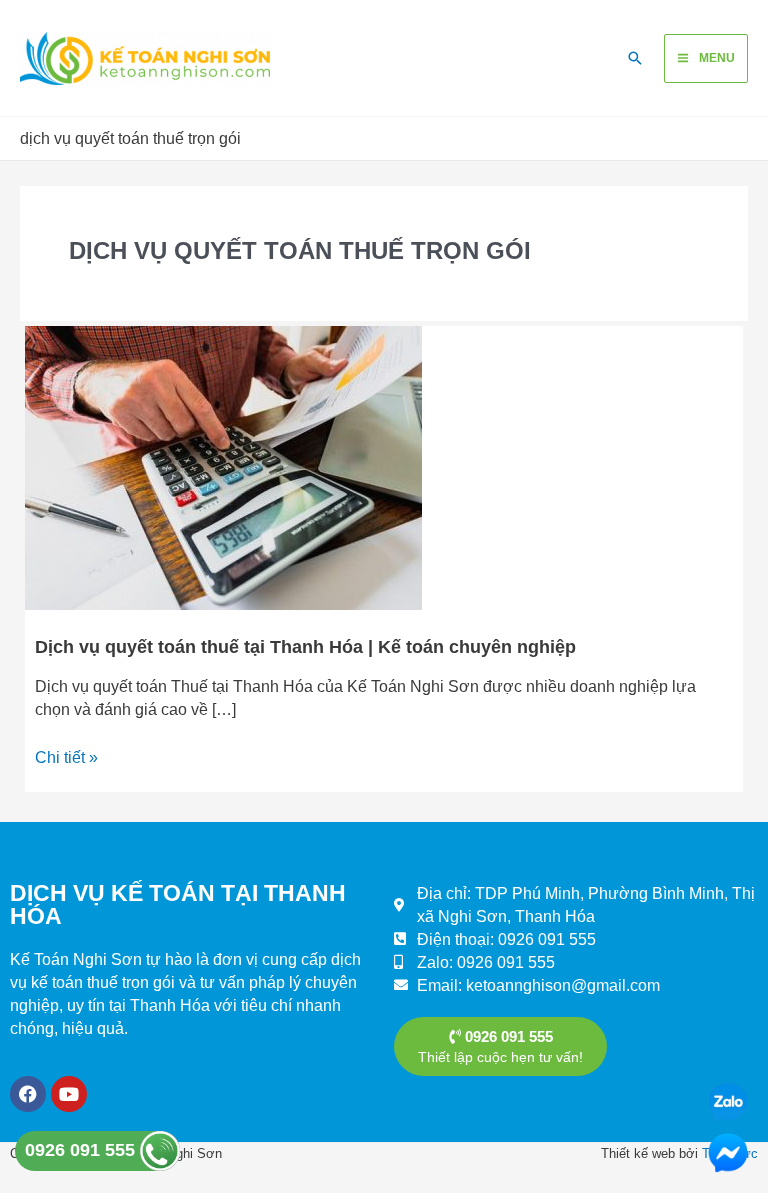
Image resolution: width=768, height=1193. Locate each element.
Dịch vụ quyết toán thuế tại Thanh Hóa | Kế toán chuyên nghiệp (305, 646)
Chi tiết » (66, 756)
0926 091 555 (82, 1150)
